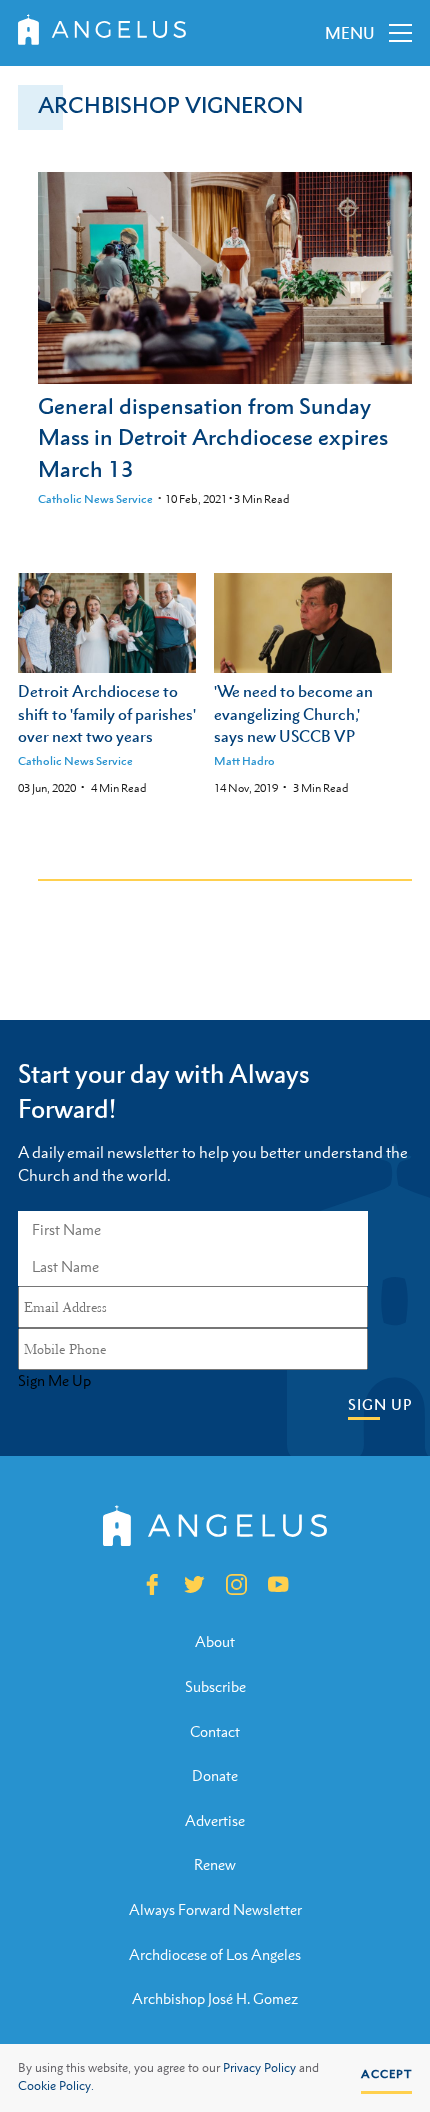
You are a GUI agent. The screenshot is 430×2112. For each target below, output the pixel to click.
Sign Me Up (54, 1381)
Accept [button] (386, 2074)
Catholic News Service (95, 499)
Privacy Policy (259, 2068)
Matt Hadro (244, 761)
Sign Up (380, 1404)
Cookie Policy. (56, 2086)
